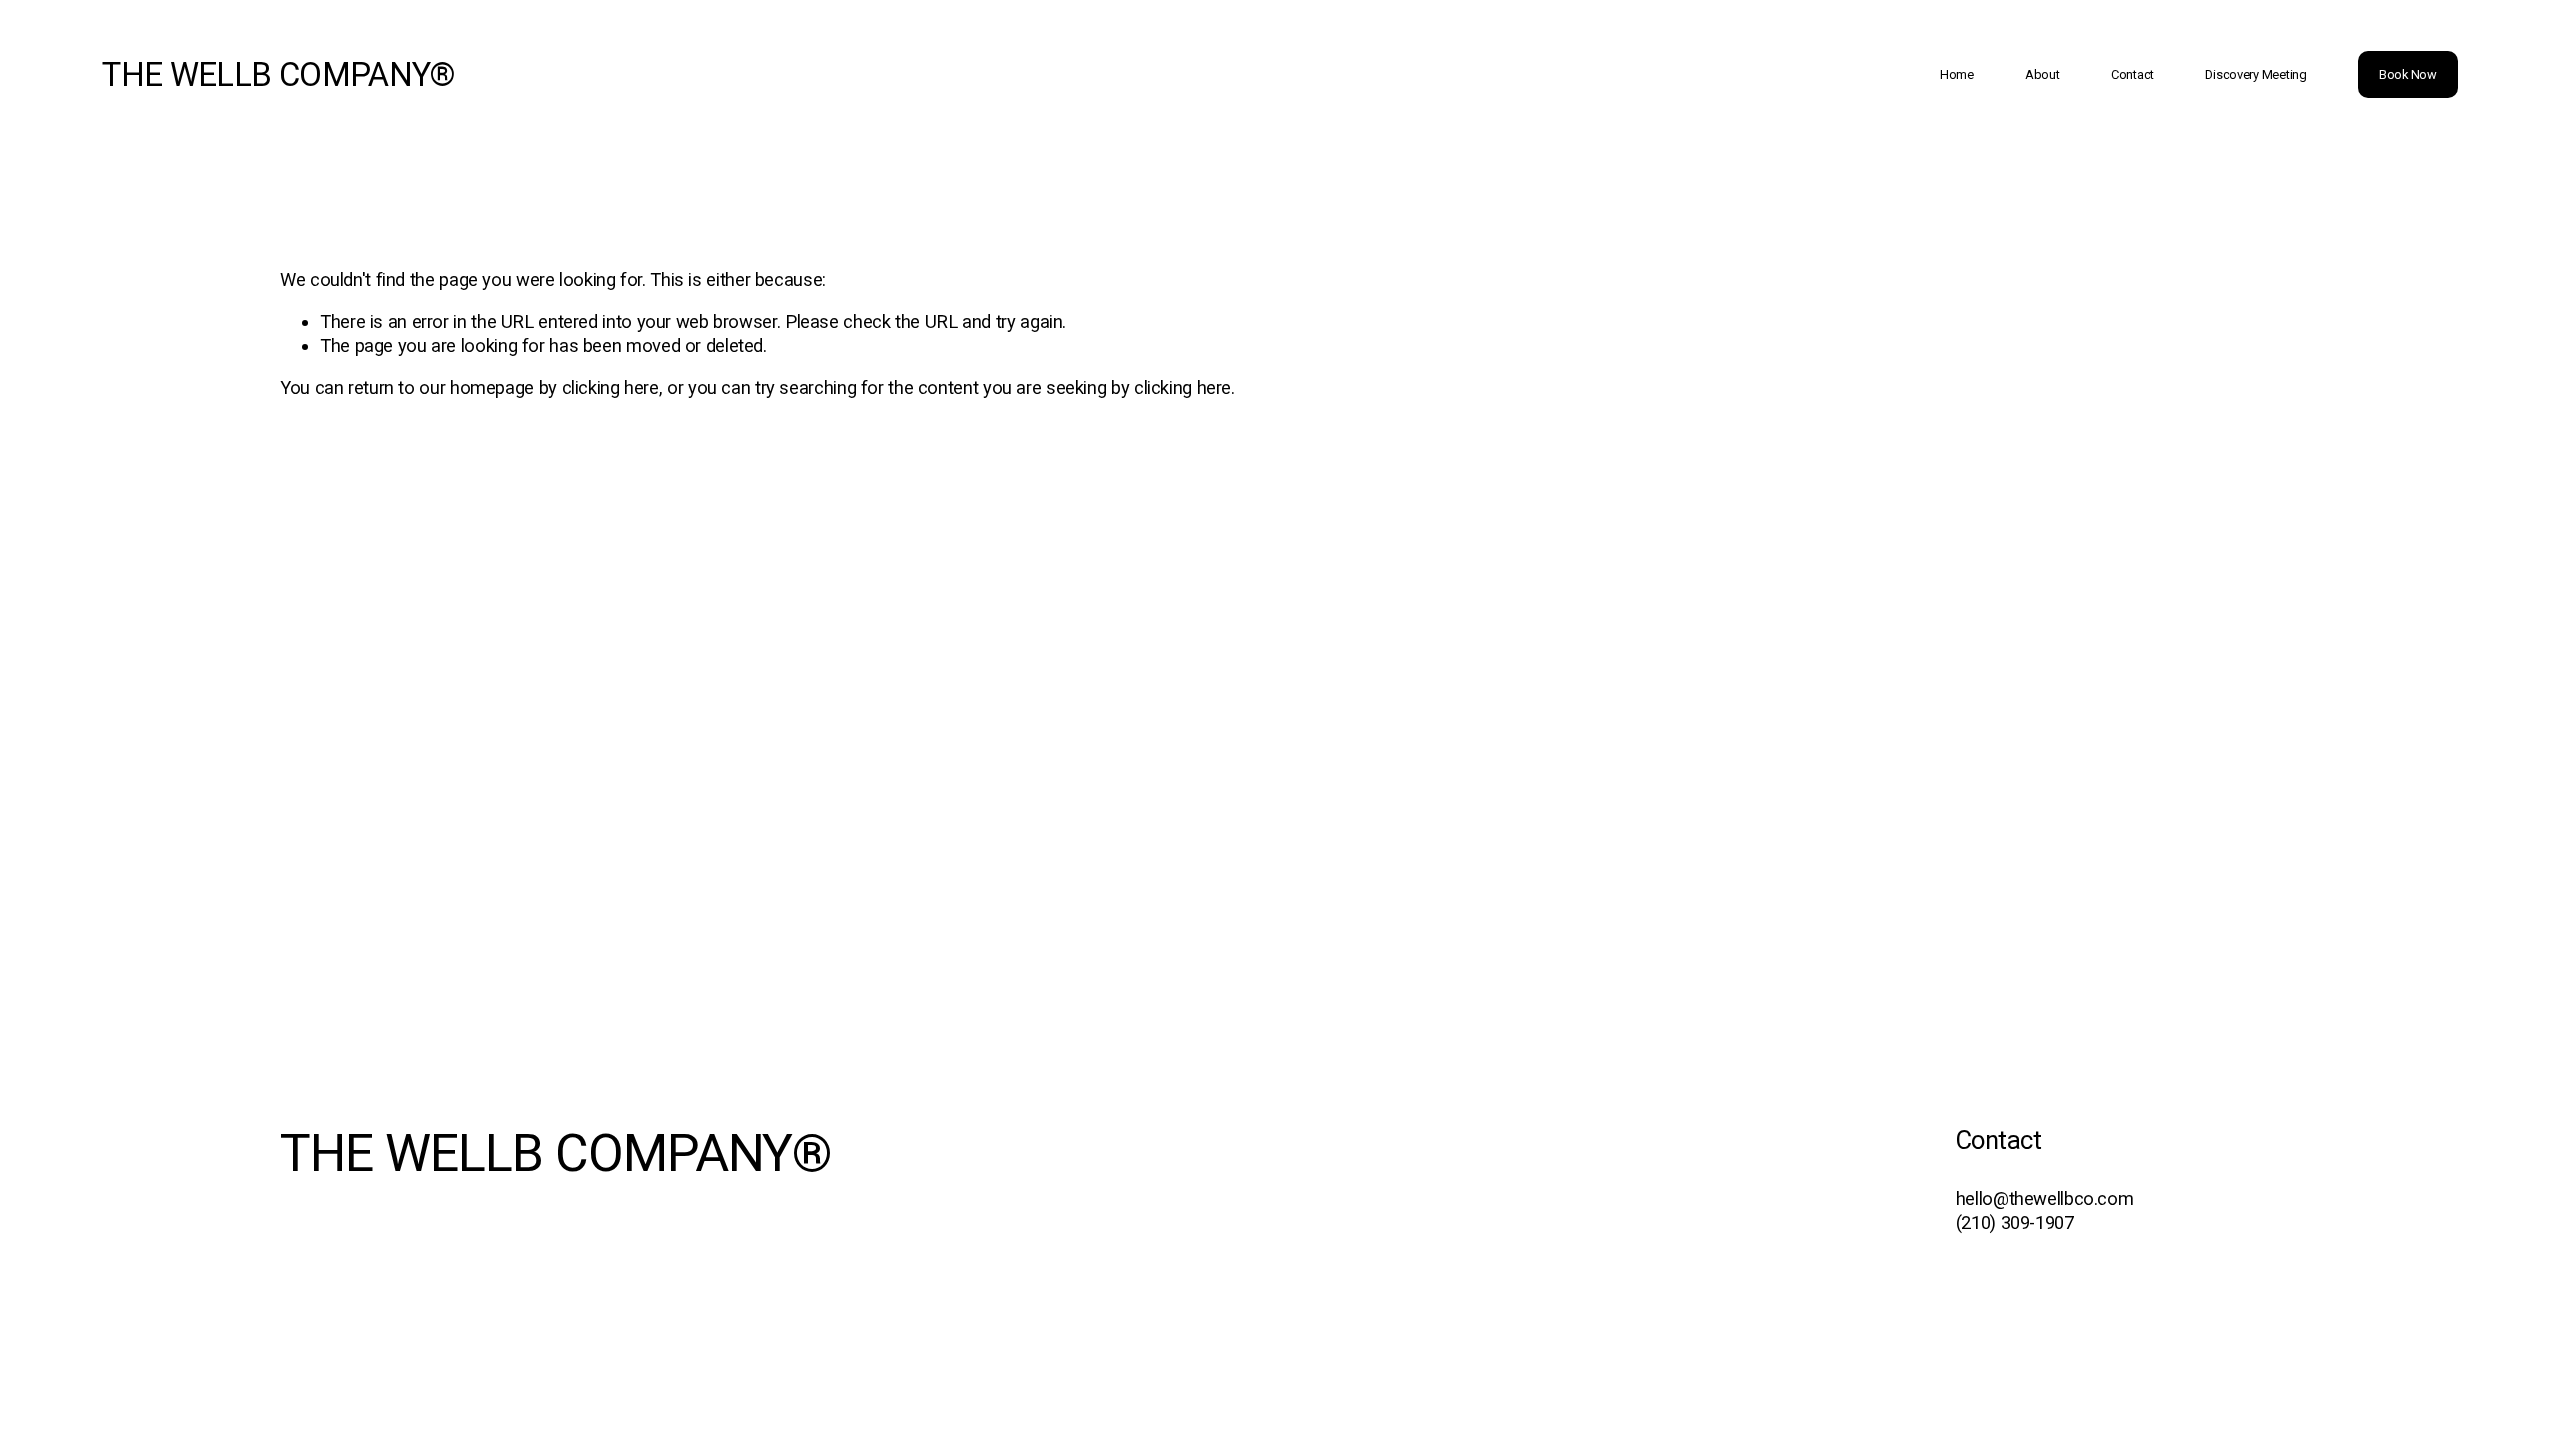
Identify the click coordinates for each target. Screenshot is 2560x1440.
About (2042, 74)
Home (1957, 74)
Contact (2132, 74)
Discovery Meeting (2256, 74)
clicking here (610, 387)
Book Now (2408, 74)
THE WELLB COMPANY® (278, 75)
